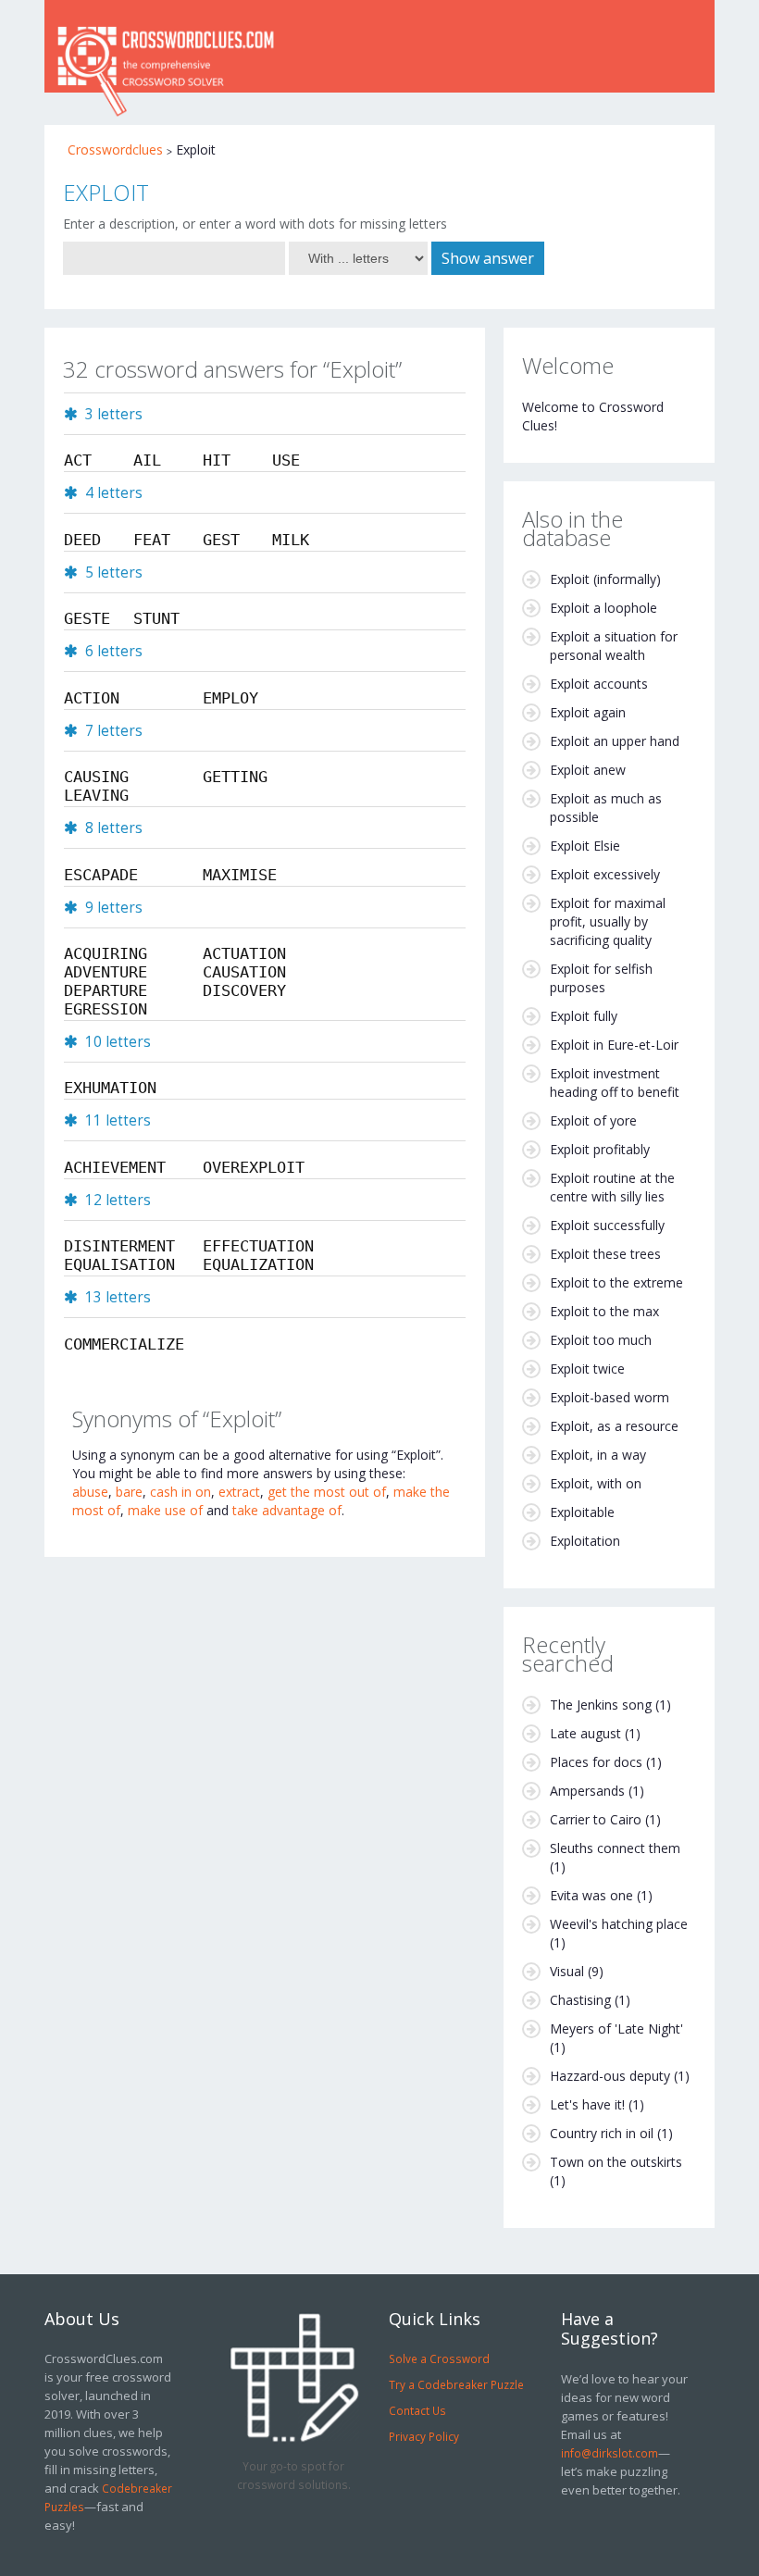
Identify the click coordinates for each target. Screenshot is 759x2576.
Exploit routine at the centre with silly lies (612, 1187)
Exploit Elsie (585, 846)
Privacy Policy (424, 2436)
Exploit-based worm (610, 1397)
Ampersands (587, 1791)
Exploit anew (588, 770)
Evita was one (591, 1895)
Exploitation (585, 1541)
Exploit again (588, 712)
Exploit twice (587, 1369)
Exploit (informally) (605, 579)
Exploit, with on (596, 1483)
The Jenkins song (601, 1705)
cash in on (180, 1492)
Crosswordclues (115, 149)
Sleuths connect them (615, 1848)
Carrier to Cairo (596, 1819)
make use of (165, 1510)
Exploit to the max (604, 1311)
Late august (585, 1733)
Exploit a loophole (603, 608)
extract (239, 1492)
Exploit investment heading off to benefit (615, 1083)
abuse (90, 1492)
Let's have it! (587, 2104)
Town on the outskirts (616, 2162)
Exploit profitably (600, 1149)
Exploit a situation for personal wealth (614, 646)
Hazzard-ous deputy (610, 2076)
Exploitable (582, 1512)
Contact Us (417, 2410)
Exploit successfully (607, 1225)
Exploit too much (601, 1340)
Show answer (488, 258)
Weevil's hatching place (619, 1924)
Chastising (580, 2000)
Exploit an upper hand (615, 741)
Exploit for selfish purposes (601, 978)
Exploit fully (584, 1016)
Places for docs (596, 1762)
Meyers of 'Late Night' (616, 2028)
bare (129, 1492)
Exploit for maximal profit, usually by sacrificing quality (608, 921)
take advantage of (287, 1510)
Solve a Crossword (439, 2358)
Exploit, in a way (598, 1455)
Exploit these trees (605, 1254)
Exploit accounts (599, 684)
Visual (567, 1971)
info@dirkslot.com (610, 2453)
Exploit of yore (593, 1120)
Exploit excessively (605, 874)
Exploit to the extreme (616, 1282)
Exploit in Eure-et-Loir (614, 1045)
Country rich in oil (602, 2133)
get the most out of (327, 1492)
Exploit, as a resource (614, 1426)
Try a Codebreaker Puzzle (456, 2384)
